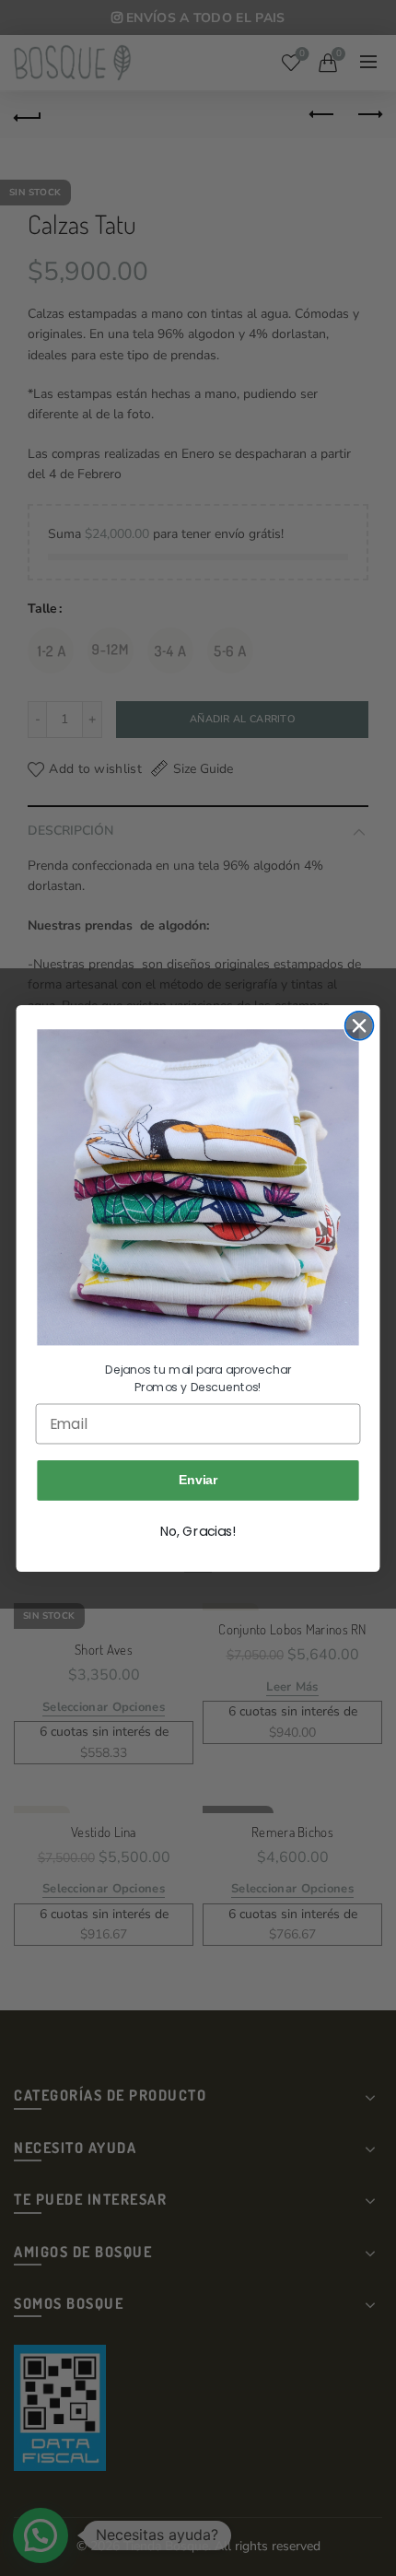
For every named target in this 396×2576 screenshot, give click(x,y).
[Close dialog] (360, 1026)
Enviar (198, 1479)
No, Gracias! (198, 1531)
